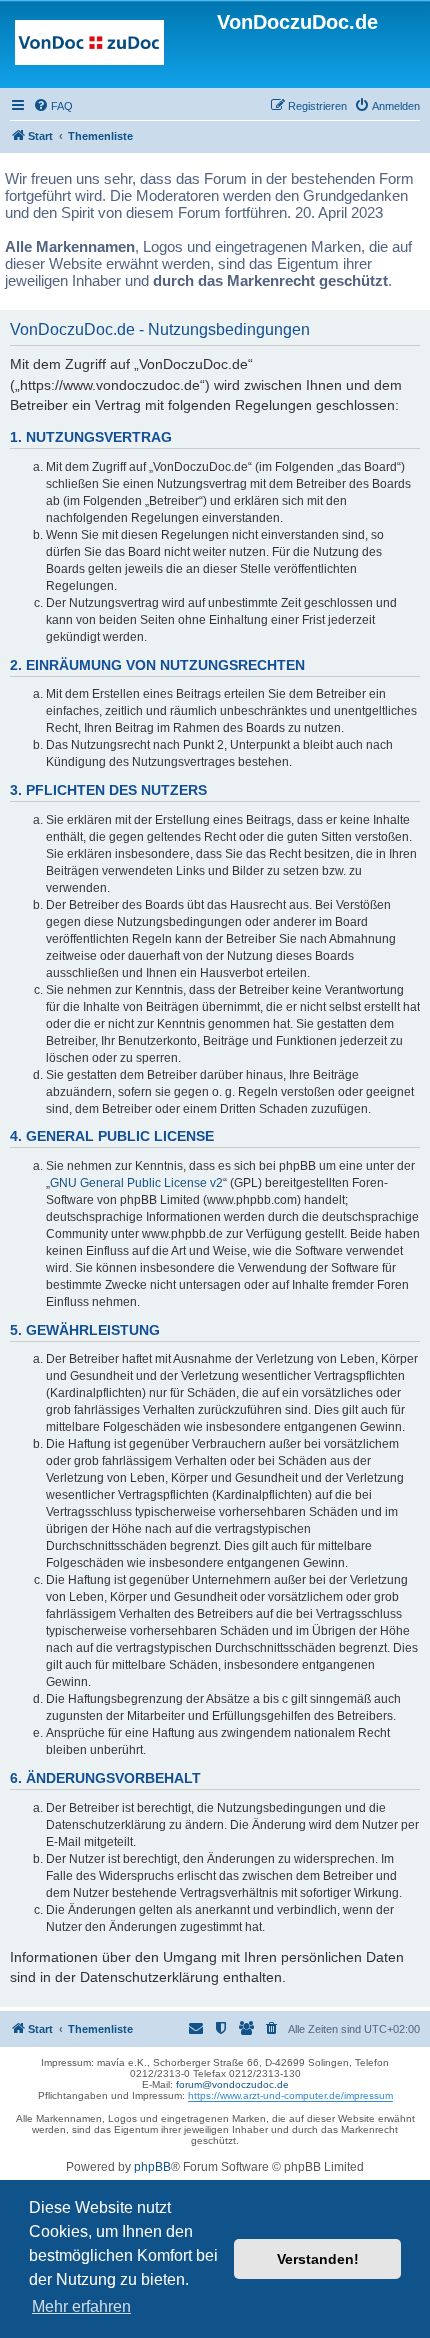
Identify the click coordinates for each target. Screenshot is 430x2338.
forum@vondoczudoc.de (232, 2084)
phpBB (152, 2167)
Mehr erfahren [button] (81, 2306)
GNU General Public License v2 (136, 1183)
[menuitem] (53, 106)
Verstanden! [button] (318, 2259)
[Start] (89, 47)
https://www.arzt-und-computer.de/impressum (290, 2095)
